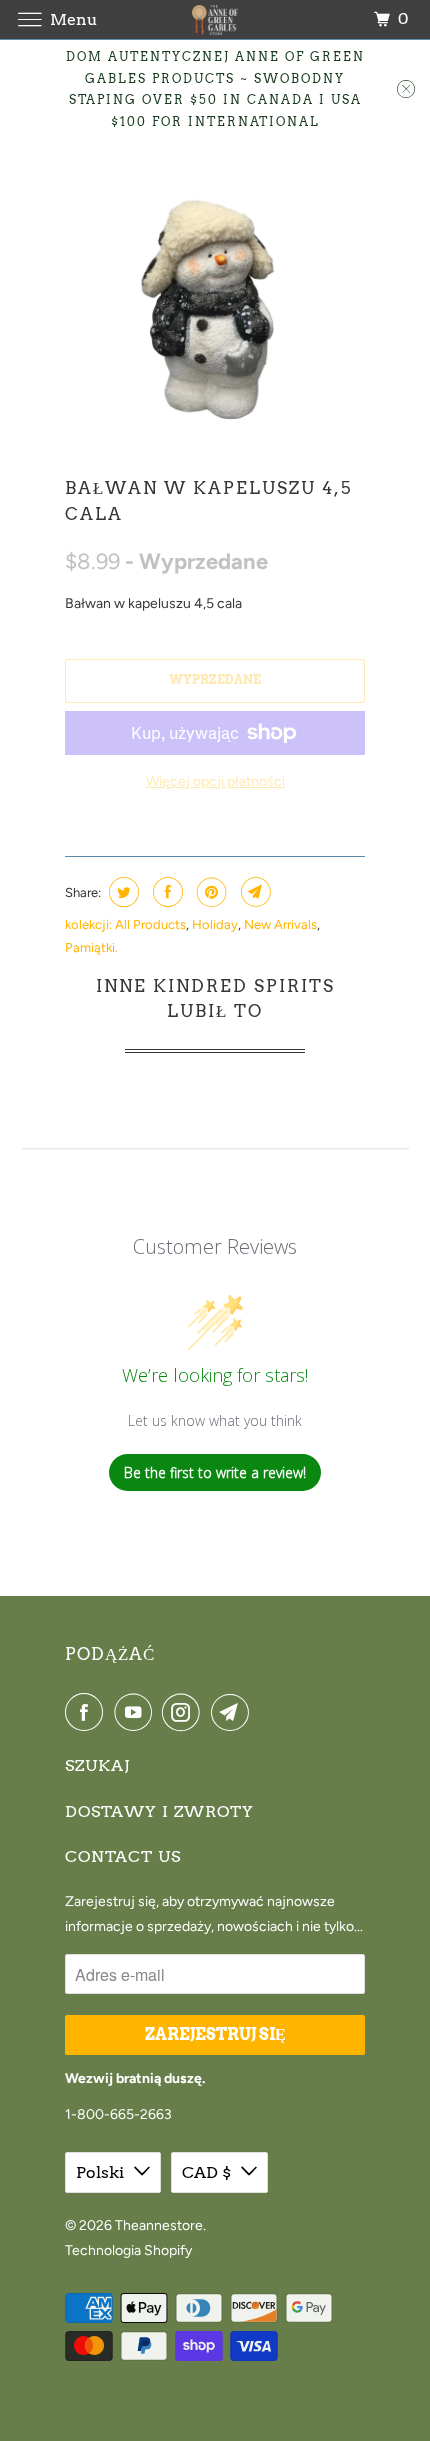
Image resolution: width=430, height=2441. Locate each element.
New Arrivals (280, 924)
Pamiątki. (91, 947)
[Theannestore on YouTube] (137, 1712)
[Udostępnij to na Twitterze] (121, 892)
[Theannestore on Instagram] (185, 1712)
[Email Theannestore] (234, 1712)
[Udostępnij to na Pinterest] (209, 892)
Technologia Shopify (128, 2250)
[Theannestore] (215, 19)
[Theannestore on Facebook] (88, 1712)
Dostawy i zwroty (159, 1811)
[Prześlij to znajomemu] (253, 892)
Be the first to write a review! (215, 1472)
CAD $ (206, 2172)
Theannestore (159, 2225)
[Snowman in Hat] (215, 303)
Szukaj (97, 1765)
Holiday (215, 924)
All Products (150, 924)
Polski (100, 2172)
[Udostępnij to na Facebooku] (165, 892)
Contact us (123, 1856)
